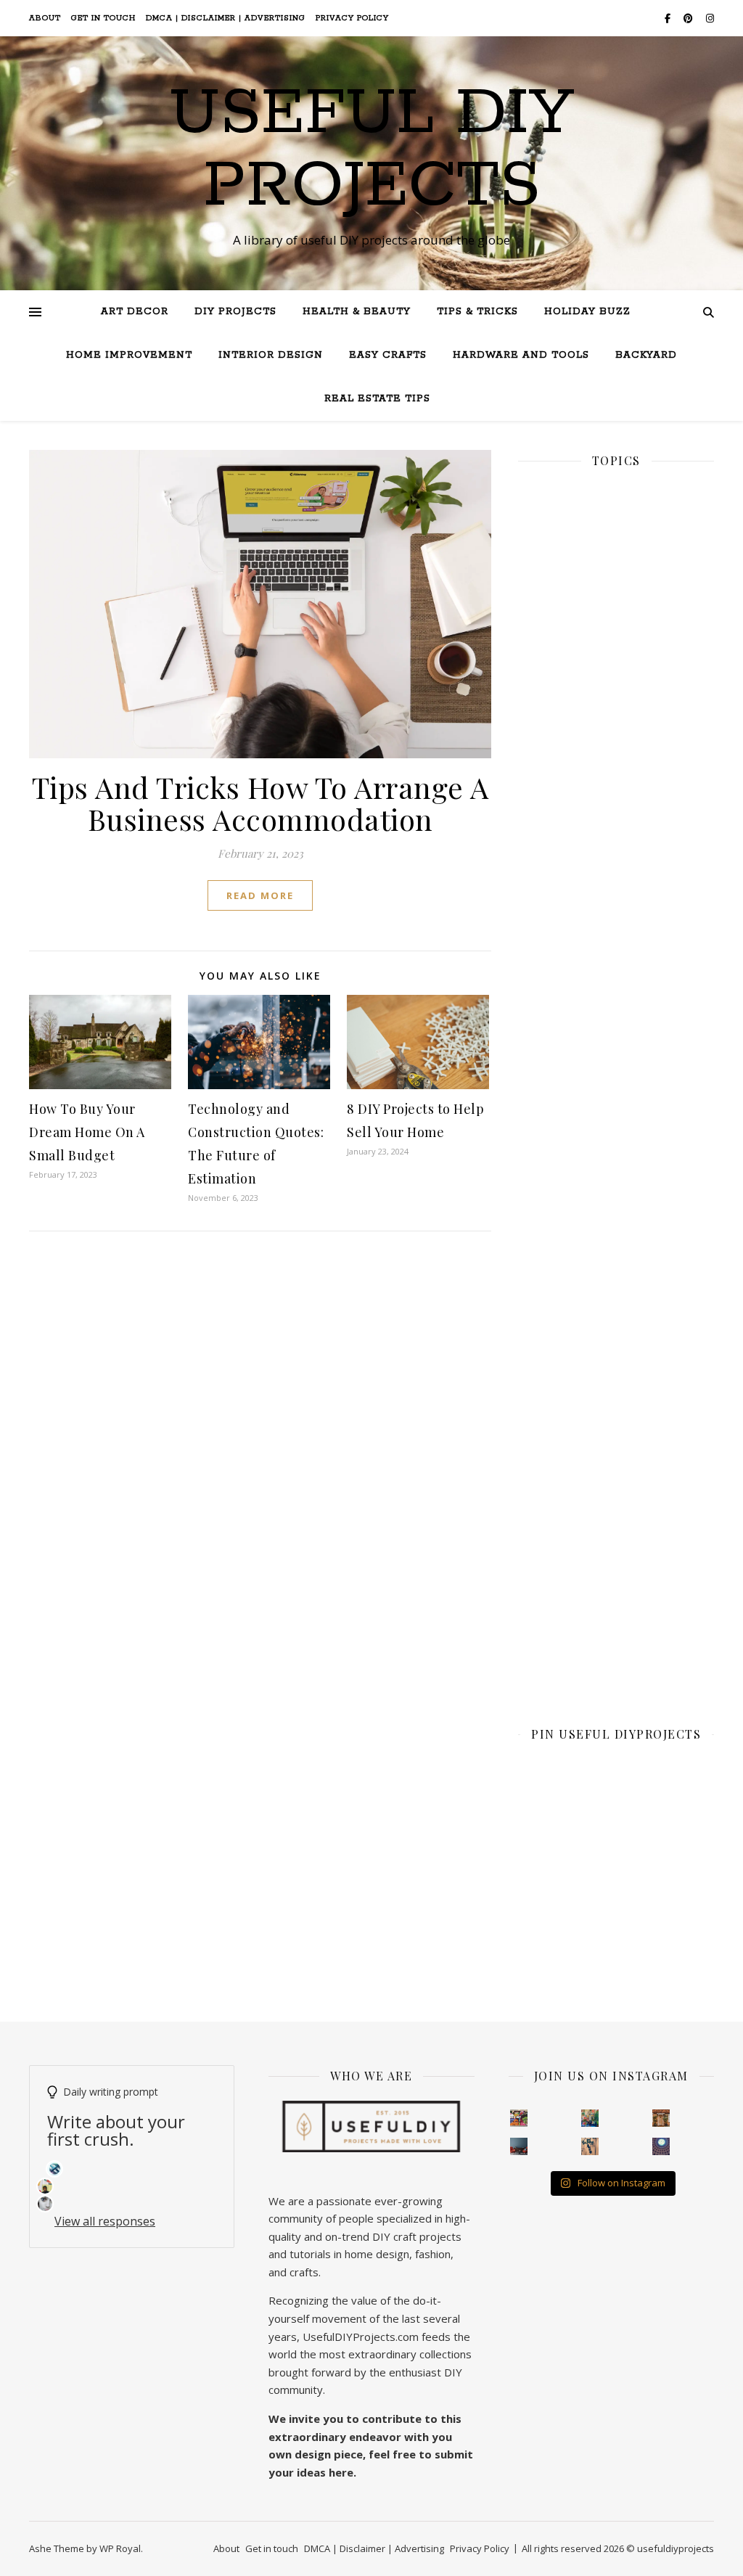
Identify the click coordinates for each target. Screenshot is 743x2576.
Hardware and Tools (521, 355)
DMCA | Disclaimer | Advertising (226, 18)
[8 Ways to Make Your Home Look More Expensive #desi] (519, 2146)
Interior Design (271, 355)
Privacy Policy (352, 18)
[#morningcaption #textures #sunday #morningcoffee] (590, 2146)
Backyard (646, 355)
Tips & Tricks (477, 312)
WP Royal (120, 2548)
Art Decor (135, 312)
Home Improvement (129, 355)
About (45, 18)
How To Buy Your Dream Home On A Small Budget (87, 1132)
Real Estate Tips (377, 399)
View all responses (105, 2221)
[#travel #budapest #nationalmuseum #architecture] (661, 2146)
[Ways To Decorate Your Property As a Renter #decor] (590, 2118)
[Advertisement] (616, 982)
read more (260, 895)
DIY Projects (235, 312)
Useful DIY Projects (371, 150)
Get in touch (103, 18)
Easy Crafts (388, 355)
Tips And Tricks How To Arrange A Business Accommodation (260, 803)
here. (342, 2472)
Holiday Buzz (587, 312)
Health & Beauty (357, 312)
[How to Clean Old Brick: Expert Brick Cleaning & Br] (661, 2118)
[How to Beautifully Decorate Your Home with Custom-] (519, 2118)
